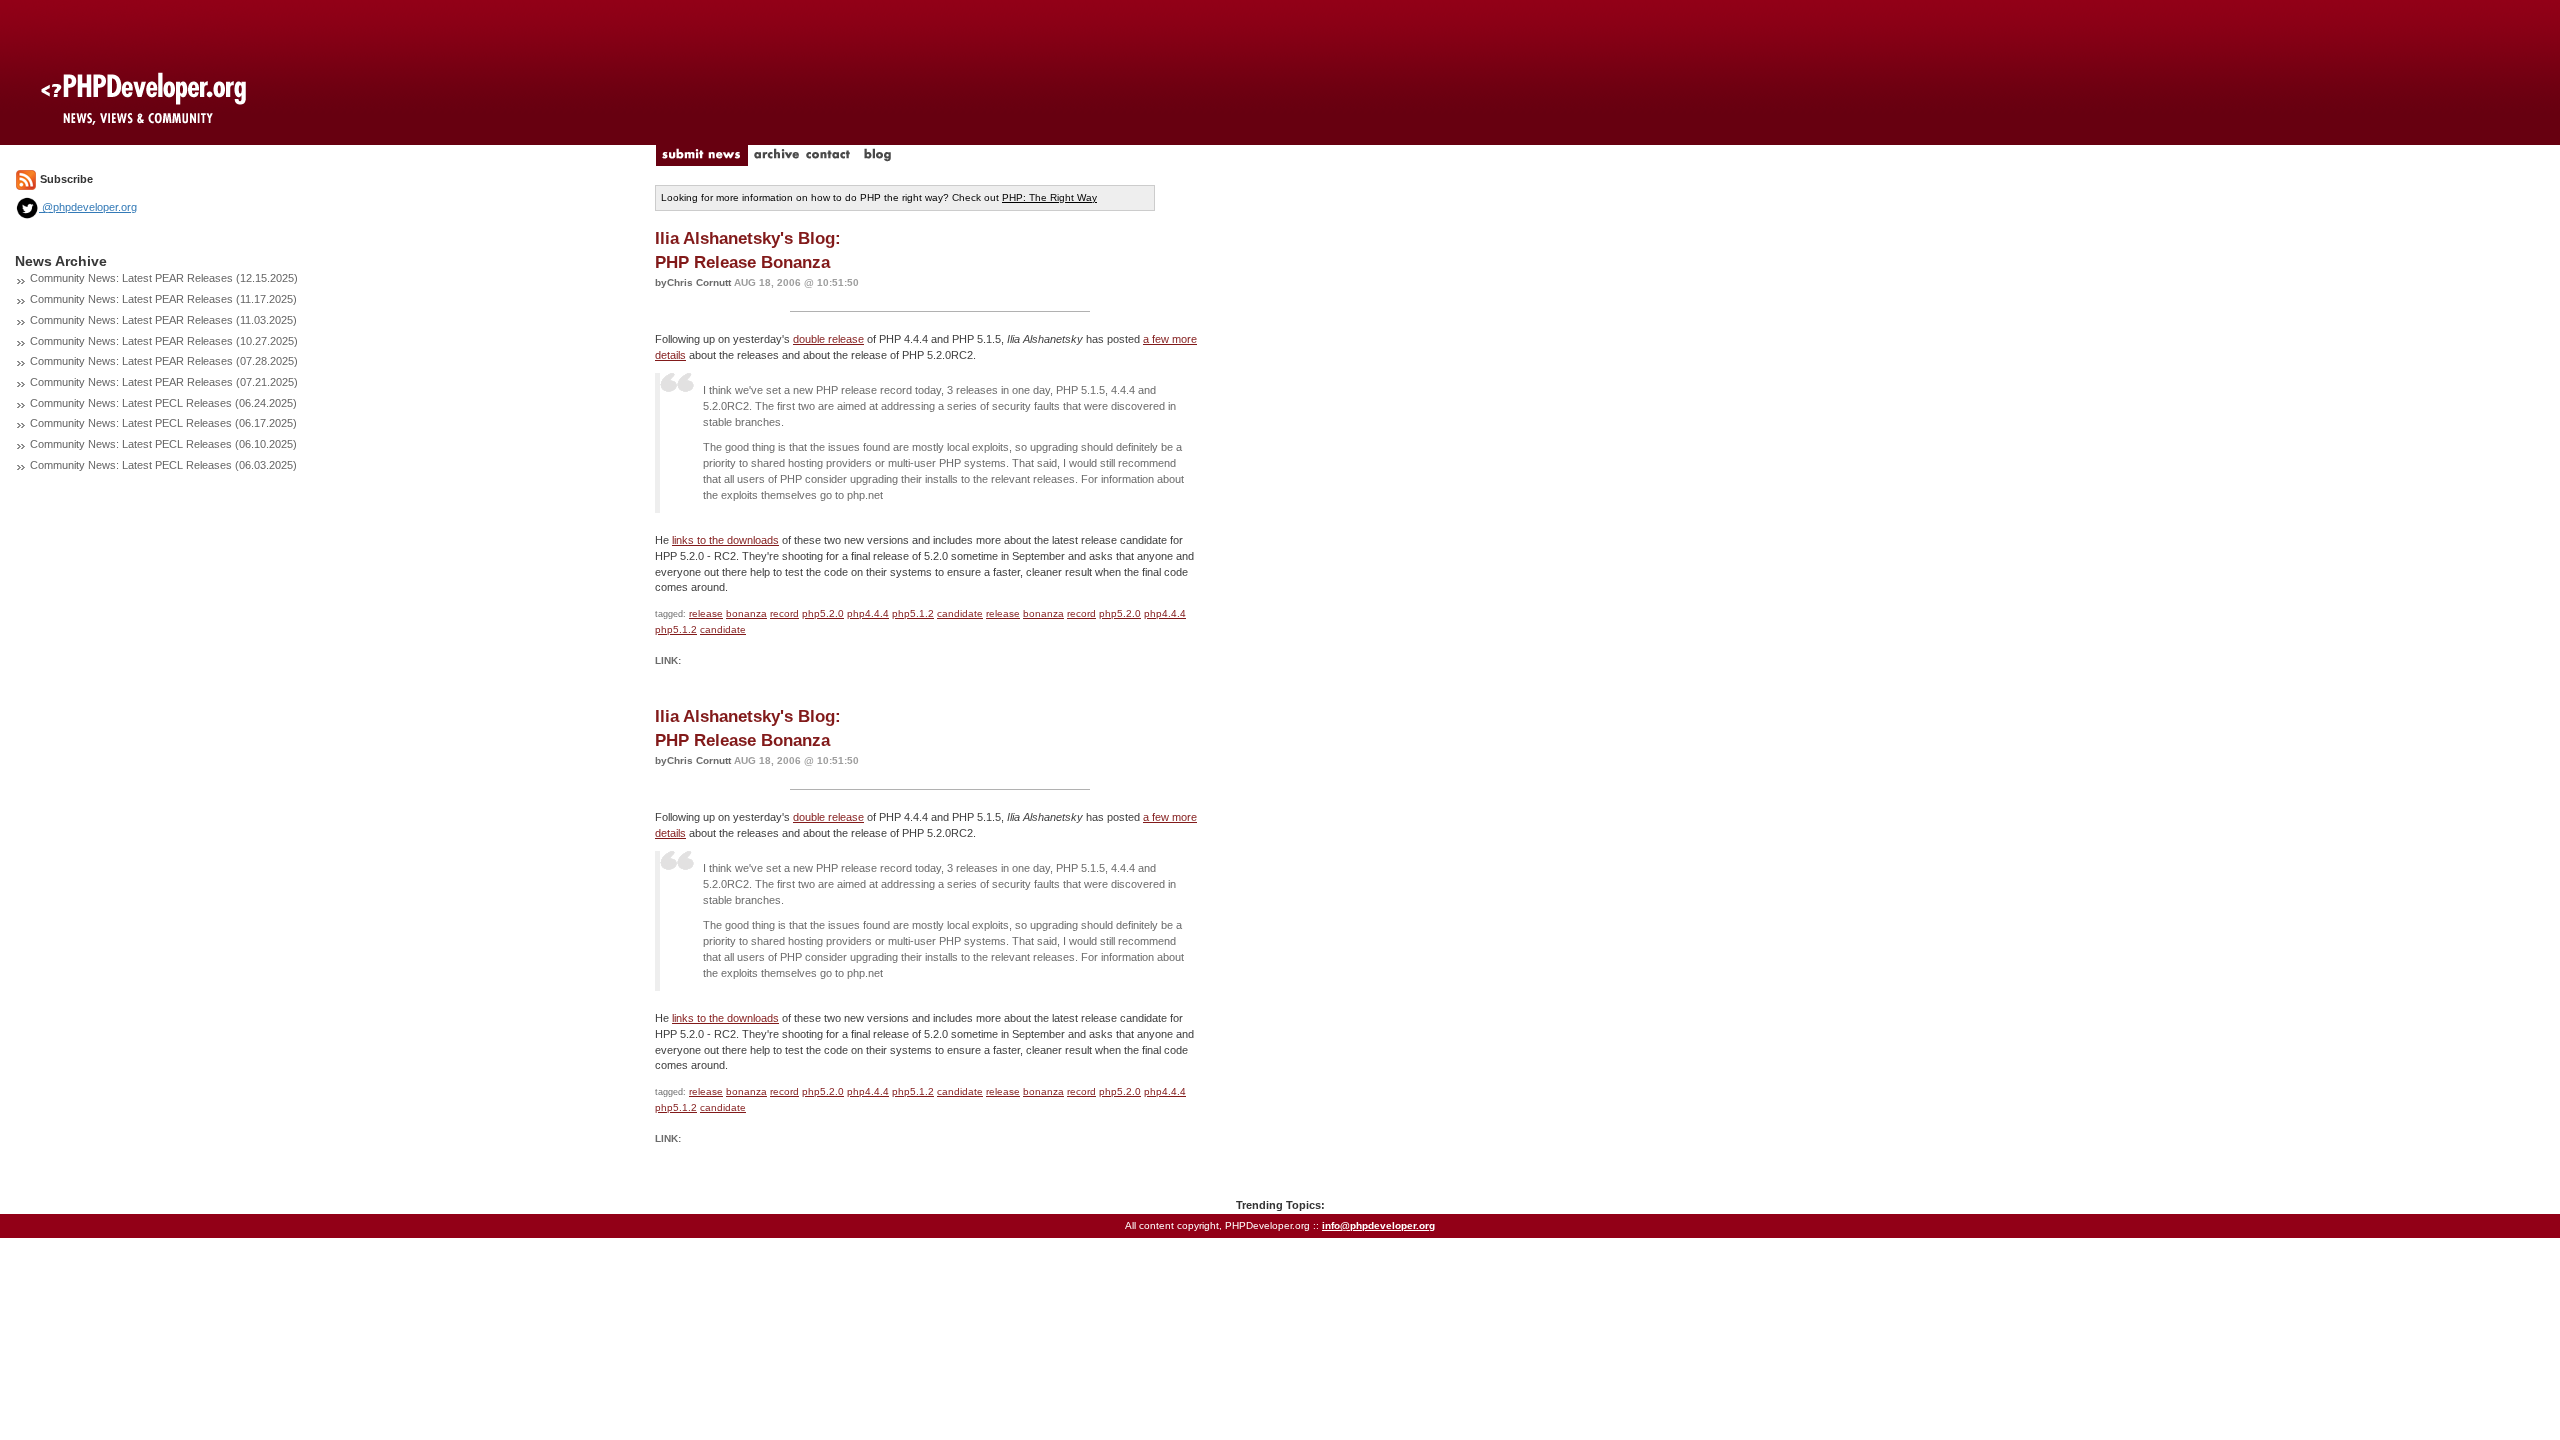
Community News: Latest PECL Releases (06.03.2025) (163, 465)
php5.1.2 (913, 613)
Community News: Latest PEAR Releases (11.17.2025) (163, 299)
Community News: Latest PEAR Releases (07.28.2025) (164, 361)
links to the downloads (725, 540)
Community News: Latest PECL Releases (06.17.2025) (163, 423)
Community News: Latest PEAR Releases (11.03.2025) (163, 320)
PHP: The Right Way (1049, 197)
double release (828, 339)
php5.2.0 (823, 613)
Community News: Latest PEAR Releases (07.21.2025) (164, 382)
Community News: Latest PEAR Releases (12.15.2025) (164, 278)
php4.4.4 (868, 613)
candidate (960, 613)
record (784, 613)
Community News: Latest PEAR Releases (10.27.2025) (164, 341)
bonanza (746, 613)
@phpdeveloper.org (88, 207)
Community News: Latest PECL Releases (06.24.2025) (163, 403)
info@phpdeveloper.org (1378, 1225)
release (706, 613)
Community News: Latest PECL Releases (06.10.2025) (163, 444)
